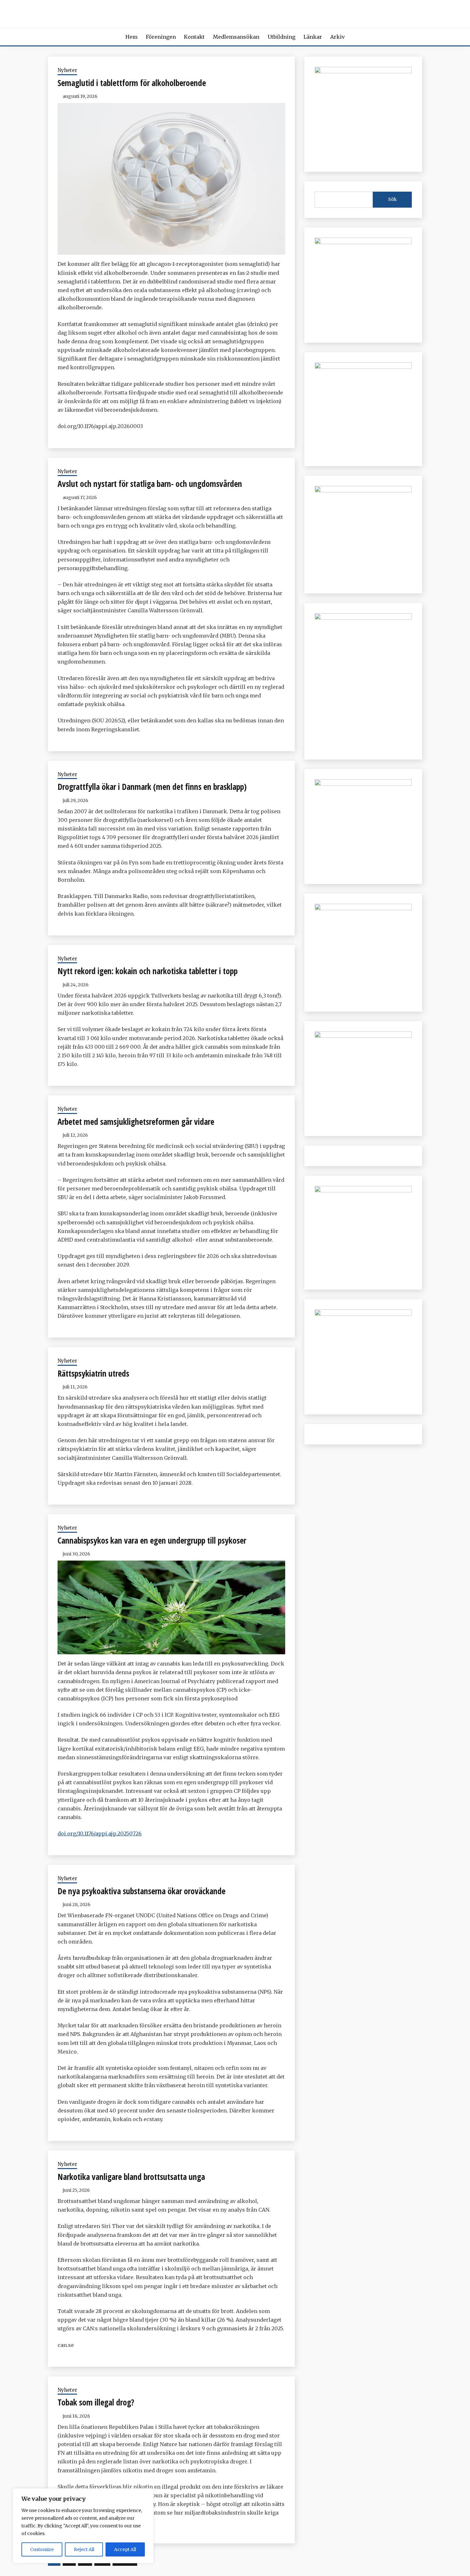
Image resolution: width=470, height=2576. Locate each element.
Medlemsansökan (236, 37)
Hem (131, 37)
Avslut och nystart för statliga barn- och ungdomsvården (150, 484)
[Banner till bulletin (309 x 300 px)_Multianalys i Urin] (363, 1036)
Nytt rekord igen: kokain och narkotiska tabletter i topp (148, 971)
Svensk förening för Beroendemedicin (235, 12)
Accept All (125, 2549)
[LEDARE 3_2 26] (363, 784)
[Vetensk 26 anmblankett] (363, 242)
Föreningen (161, 37)
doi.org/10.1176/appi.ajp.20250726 (100, 1833)
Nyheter (67, 70)
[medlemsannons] (363, 1314)
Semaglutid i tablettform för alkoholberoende (132, 83)
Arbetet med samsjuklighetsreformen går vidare (136, 1122)
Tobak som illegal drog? (96, 2402)
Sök (392, 199)
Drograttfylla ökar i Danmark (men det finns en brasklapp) (152, 787)
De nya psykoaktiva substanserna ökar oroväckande (141, 1891)
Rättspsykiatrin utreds (93, 1373)
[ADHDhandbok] (363, 1190)
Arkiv (337, 37)
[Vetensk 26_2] (363, 71)
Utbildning (282, 37)
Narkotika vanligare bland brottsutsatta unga (131, 2177)
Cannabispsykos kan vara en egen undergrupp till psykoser (152, 1540)
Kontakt (194, 37)
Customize (42, 2549)
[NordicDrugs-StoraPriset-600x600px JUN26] (363, 908)
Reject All (84, 2549)
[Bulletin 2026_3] (363, 618)
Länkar (313, 37)
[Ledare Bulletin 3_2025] (363, 490)
